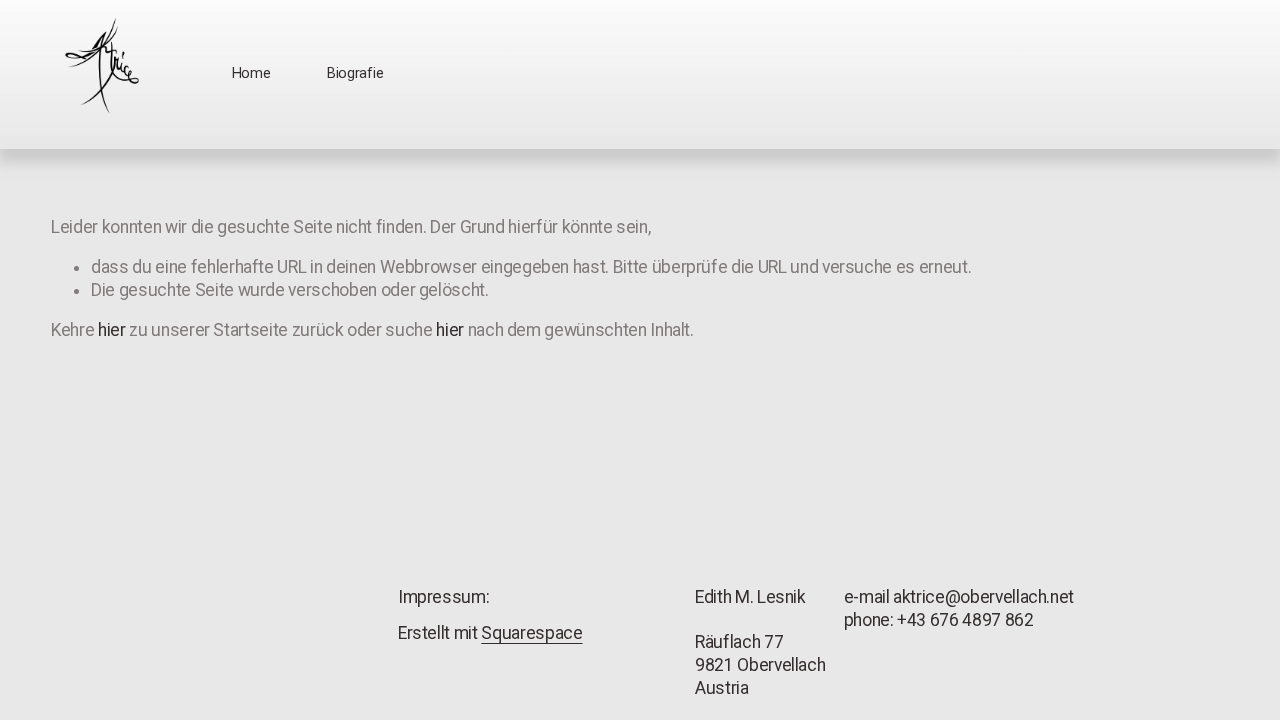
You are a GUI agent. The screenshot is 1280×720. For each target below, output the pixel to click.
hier (112, 330)
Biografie (355, 73)
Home (251, 73)
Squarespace (531, 633)
